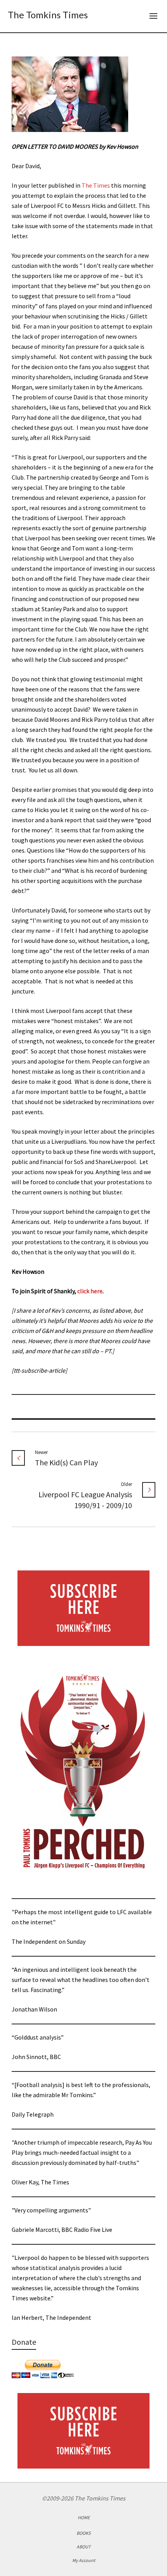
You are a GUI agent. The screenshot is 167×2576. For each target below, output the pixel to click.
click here (90, 1291)
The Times (96, 185)
